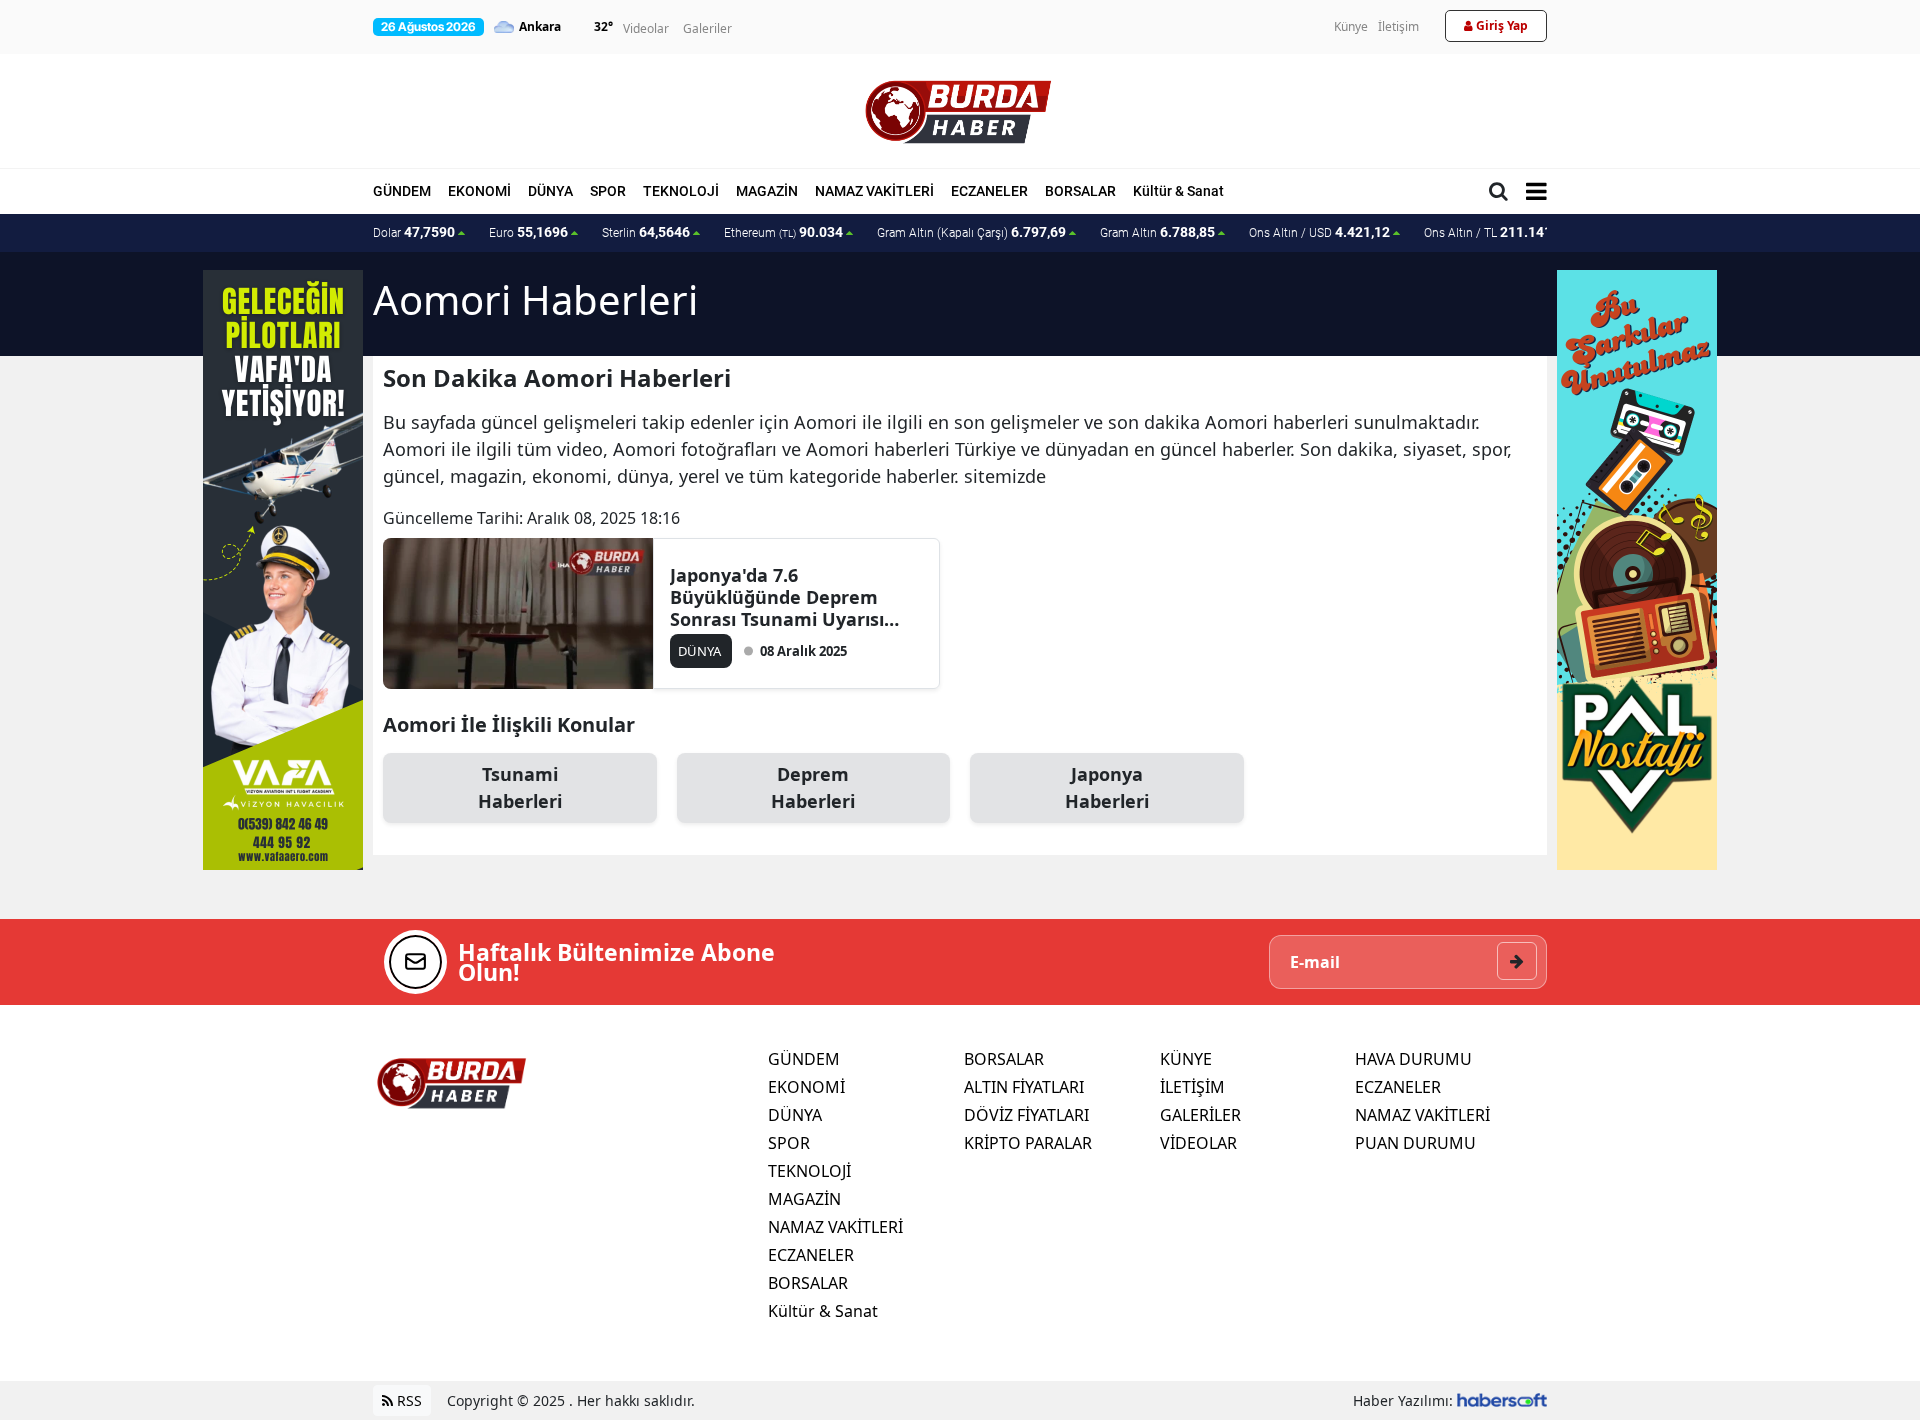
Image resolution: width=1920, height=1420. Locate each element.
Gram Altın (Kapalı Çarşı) (971, 232)
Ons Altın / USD (1319, 232)
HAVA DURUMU (1413, 1059)
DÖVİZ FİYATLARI (1026, 1115)
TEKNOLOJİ (681, 191)
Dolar (414, 232)
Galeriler (707, 28)
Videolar (646, 28)
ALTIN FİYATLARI (1024, 1087)
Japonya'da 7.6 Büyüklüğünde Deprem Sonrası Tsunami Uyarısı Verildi (777, 597)
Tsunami (520, 787)
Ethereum (783, 232)
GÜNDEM (402, 191)
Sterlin (646, 232)
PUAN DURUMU (1415, 1143)
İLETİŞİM (1192, 1087)
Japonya (1107, 787)
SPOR (608, 191)
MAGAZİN (767, 191)
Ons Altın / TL (1497, 232)
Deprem (813, 787)
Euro (528, 232)
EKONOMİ (479, 191)
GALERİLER (1200, 1115)
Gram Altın (1157, 232)
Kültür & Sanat (1178, 191)
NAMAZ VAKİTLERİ (874, 191)
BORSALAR (1080, 191)
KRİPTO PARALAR (1028, 1143)
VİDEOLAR (1198, 1143)
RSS (407, 1400)
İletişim (1398, 26)
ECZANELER (989, 191)
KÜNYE (1186, 1059)
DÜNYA (550, 191)
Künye (1351, 26)
